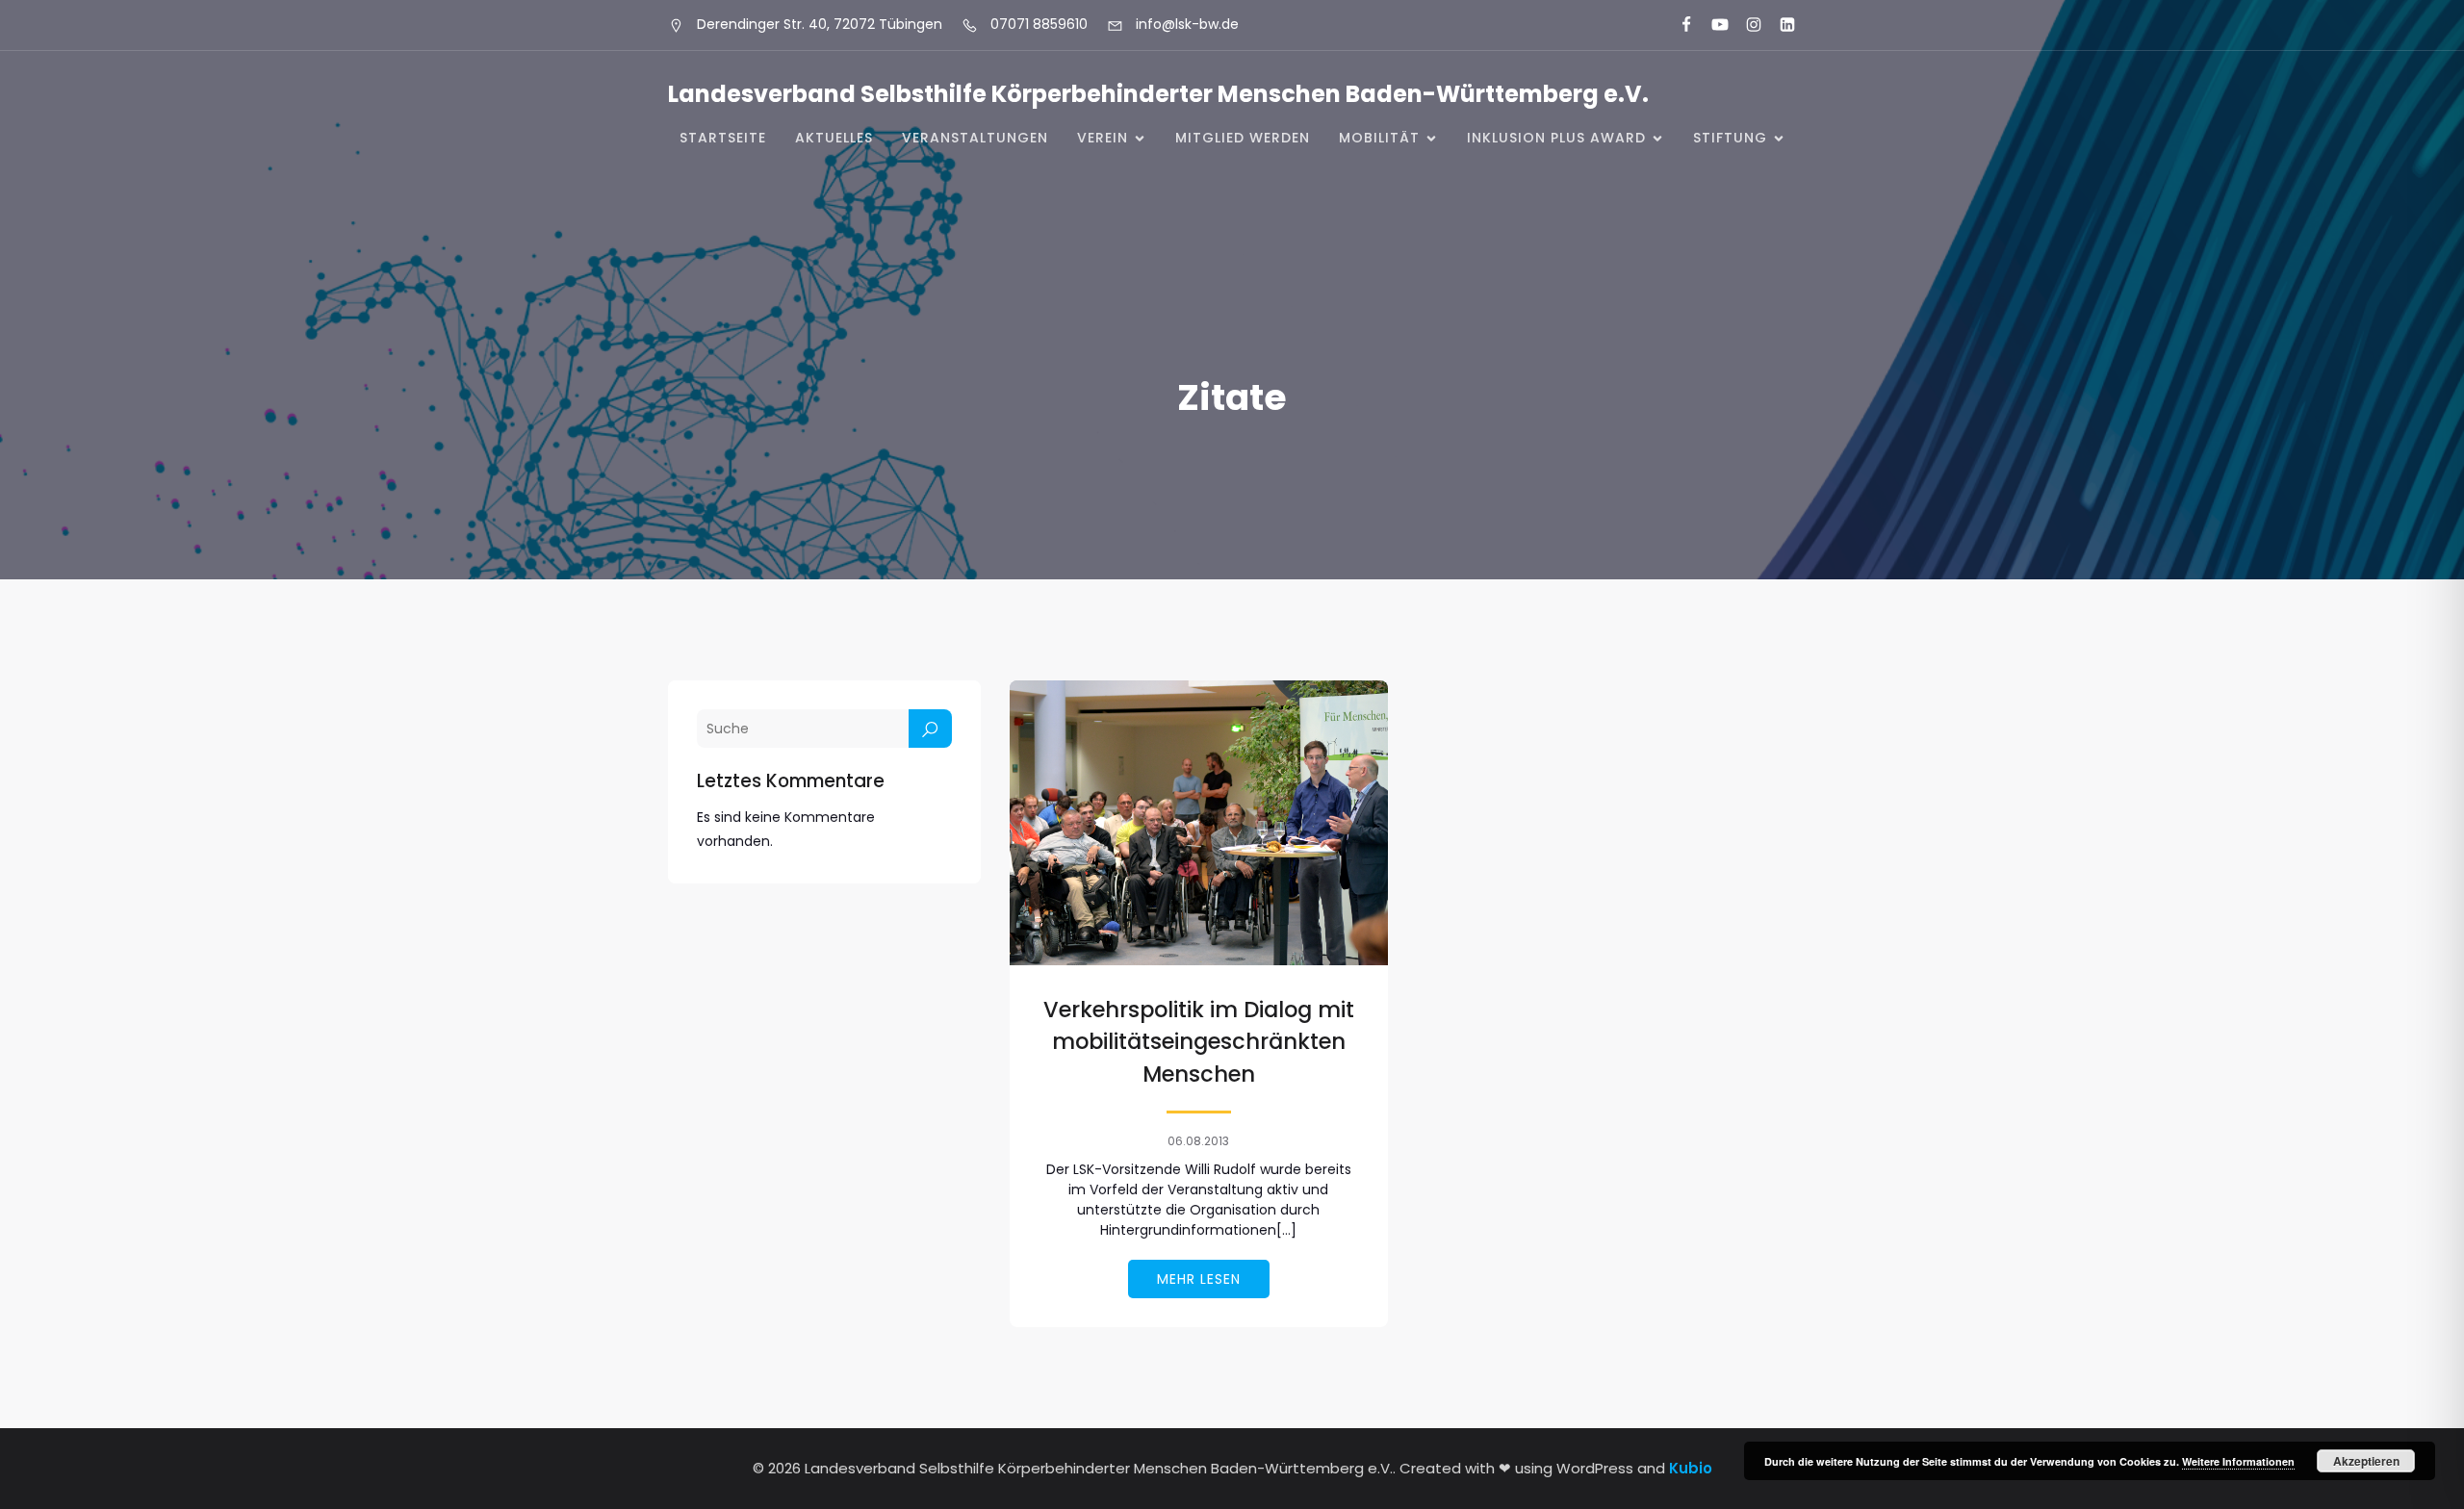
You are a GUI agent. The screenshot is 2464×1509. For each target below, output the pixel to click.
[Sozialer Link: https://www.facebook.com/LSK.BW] (1678, 25)
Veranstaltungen (975, 138)
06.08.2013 (1198, 1141)
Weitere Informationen (2238, 1461)
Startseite (723, 138)
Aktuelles (834, 138)
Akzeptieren (2366, 1461)
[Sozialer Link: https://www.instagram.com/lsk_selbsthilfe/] (1745, 25)
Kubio (1691, 1468)
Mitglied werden (1243, 138)
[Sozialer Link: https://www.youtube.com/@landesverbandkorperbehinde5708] (1712, 25)
